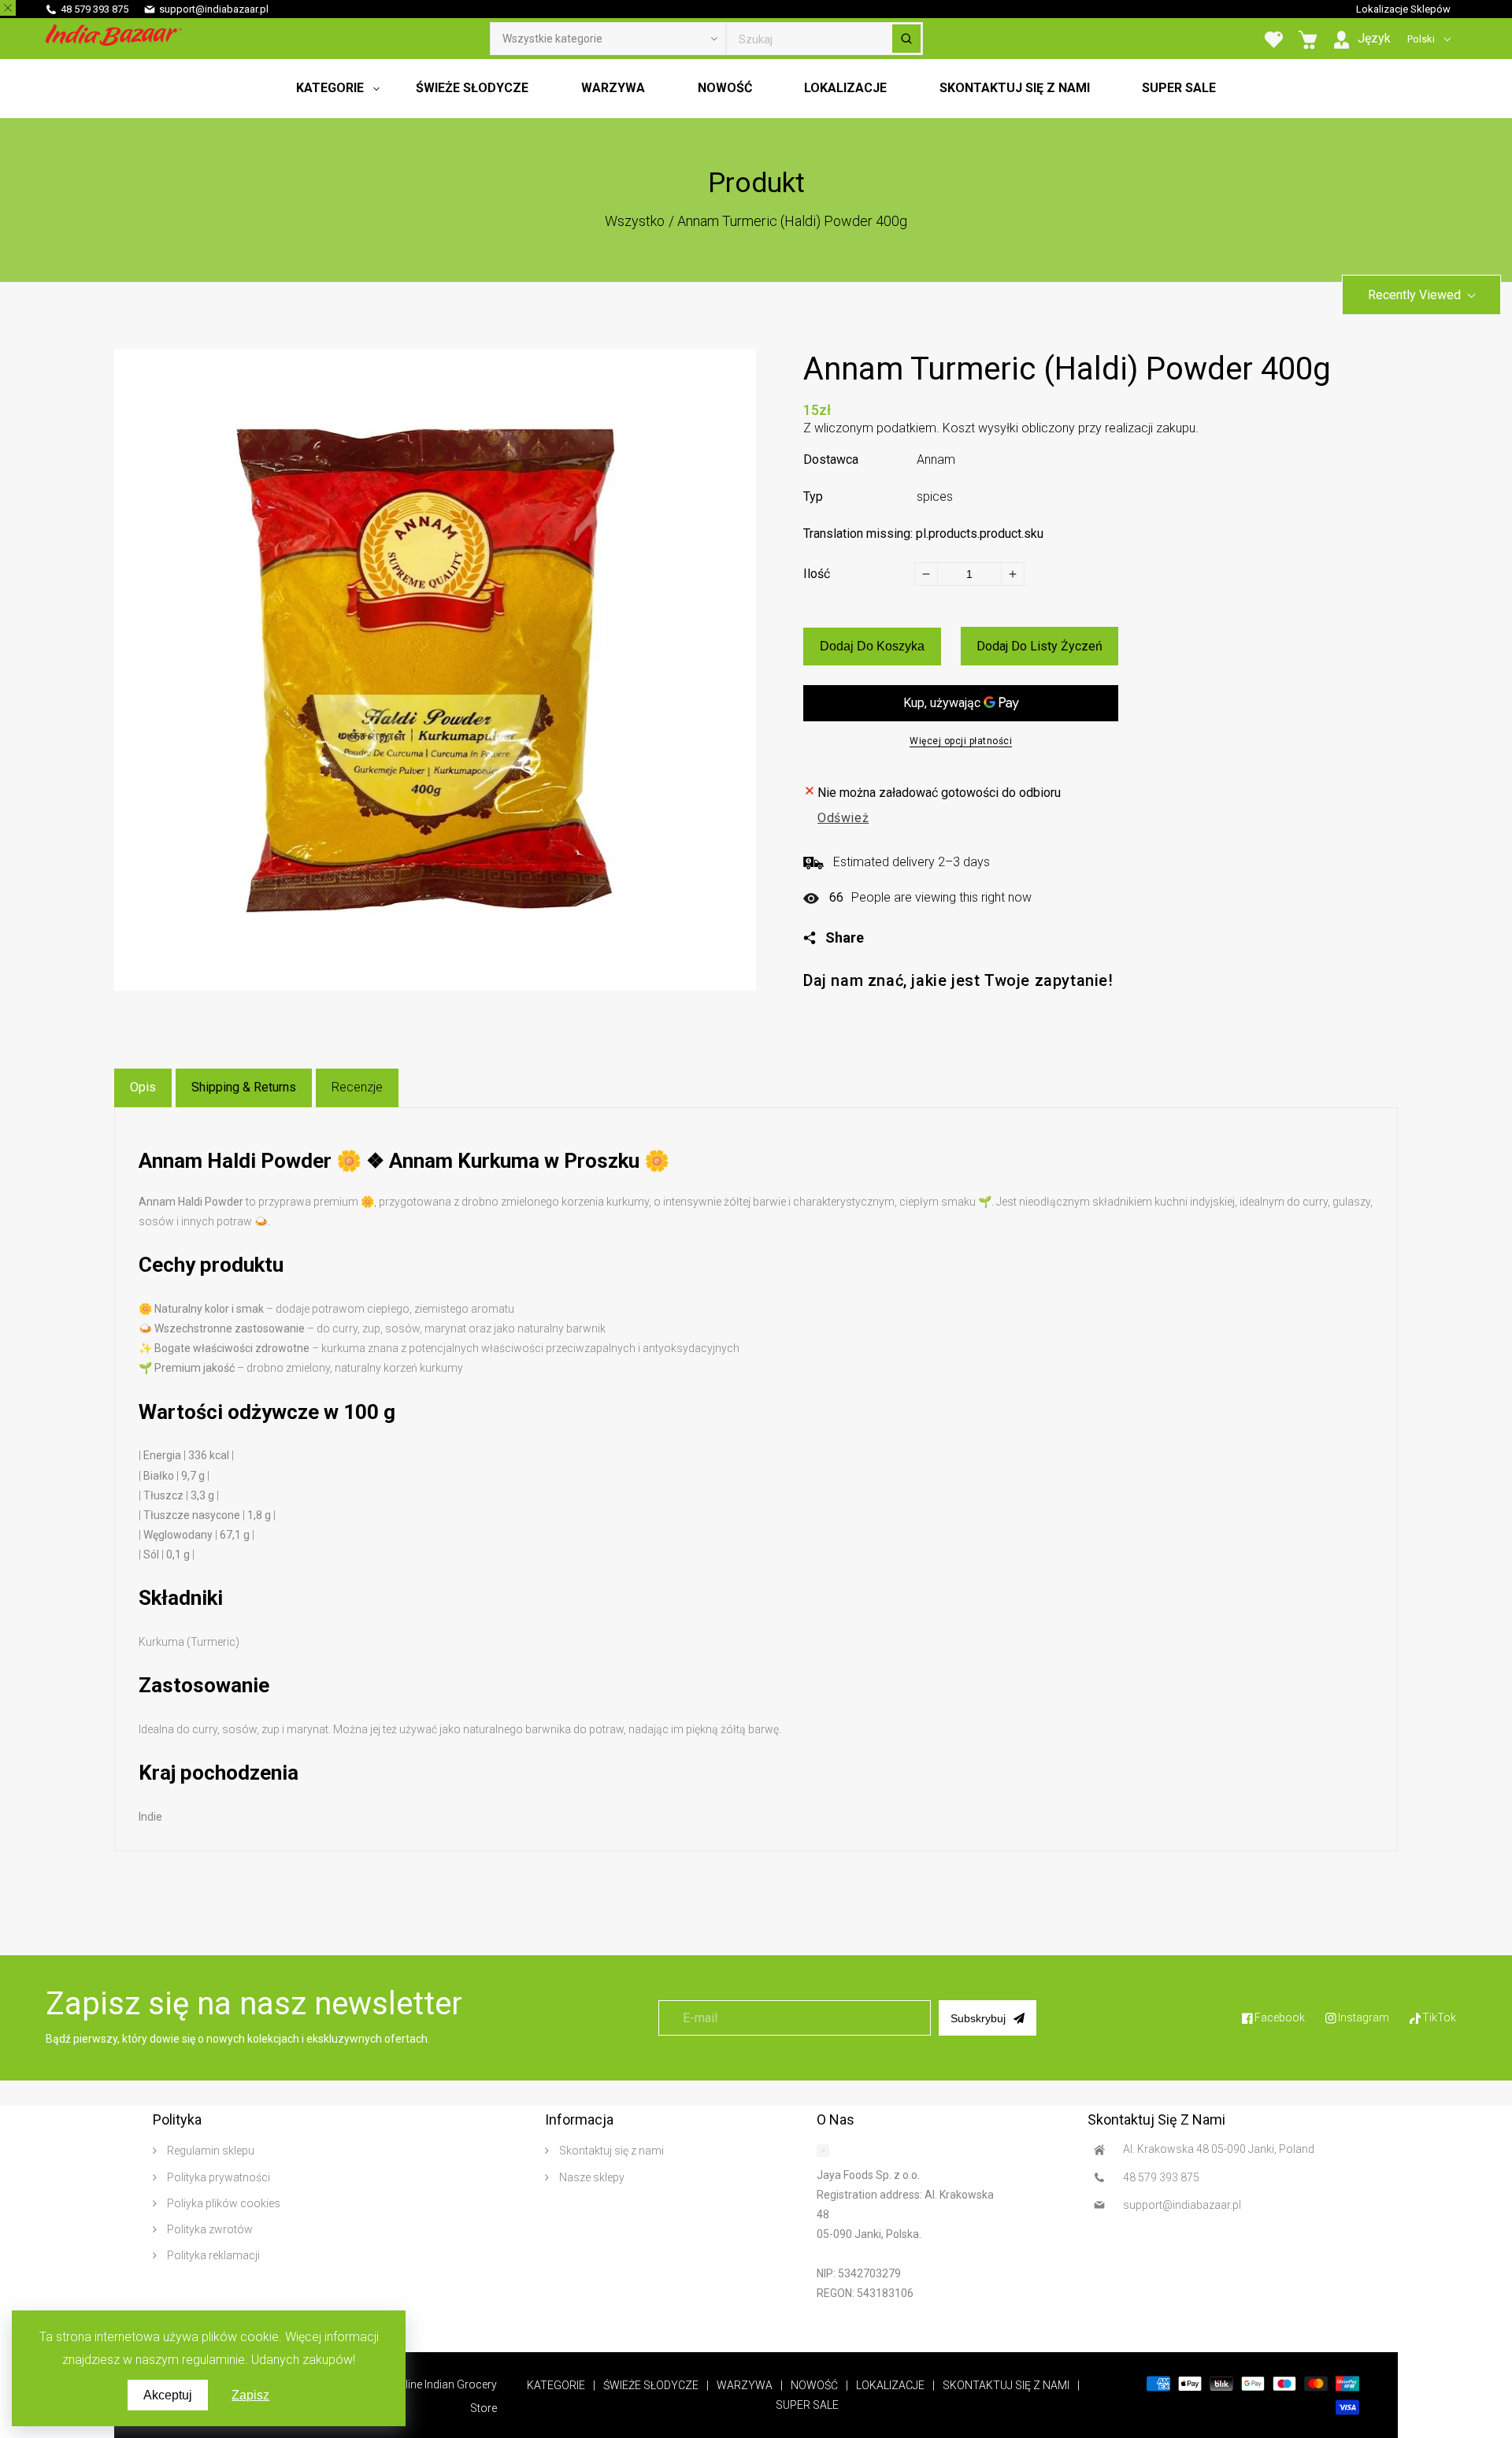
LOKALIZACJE (890, 2385)
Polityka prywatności (217, 2177)
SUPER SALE (807, 2405)
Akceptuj (168, 2395)
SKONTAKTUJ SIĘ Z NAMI (1006, 2385)
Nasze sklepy (591, 2177)
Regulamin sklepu (209, 2151)
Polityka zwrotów (209, 2229)
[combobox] (825, 39)
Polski (1421, 39)
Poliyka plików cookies (222, 2203)
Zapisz (250, 2395)
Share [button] (845, 937)
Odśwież (843, 818)
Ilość (817, 574)
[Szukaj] (906, 39)
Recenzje (357, 1087)
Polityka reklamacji (212, 2255)
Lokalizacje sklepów (1403, 9)
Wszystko (635, 221)
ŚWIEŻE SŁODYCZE (651, 2385)
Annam (936, 459)
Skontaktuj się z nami (610, 2151)
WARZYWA (745, 2385)
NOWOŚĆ (814, 2385)
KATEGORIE (556, 2385)
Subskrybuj (978, 2018)
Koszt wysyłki (980, 428)
